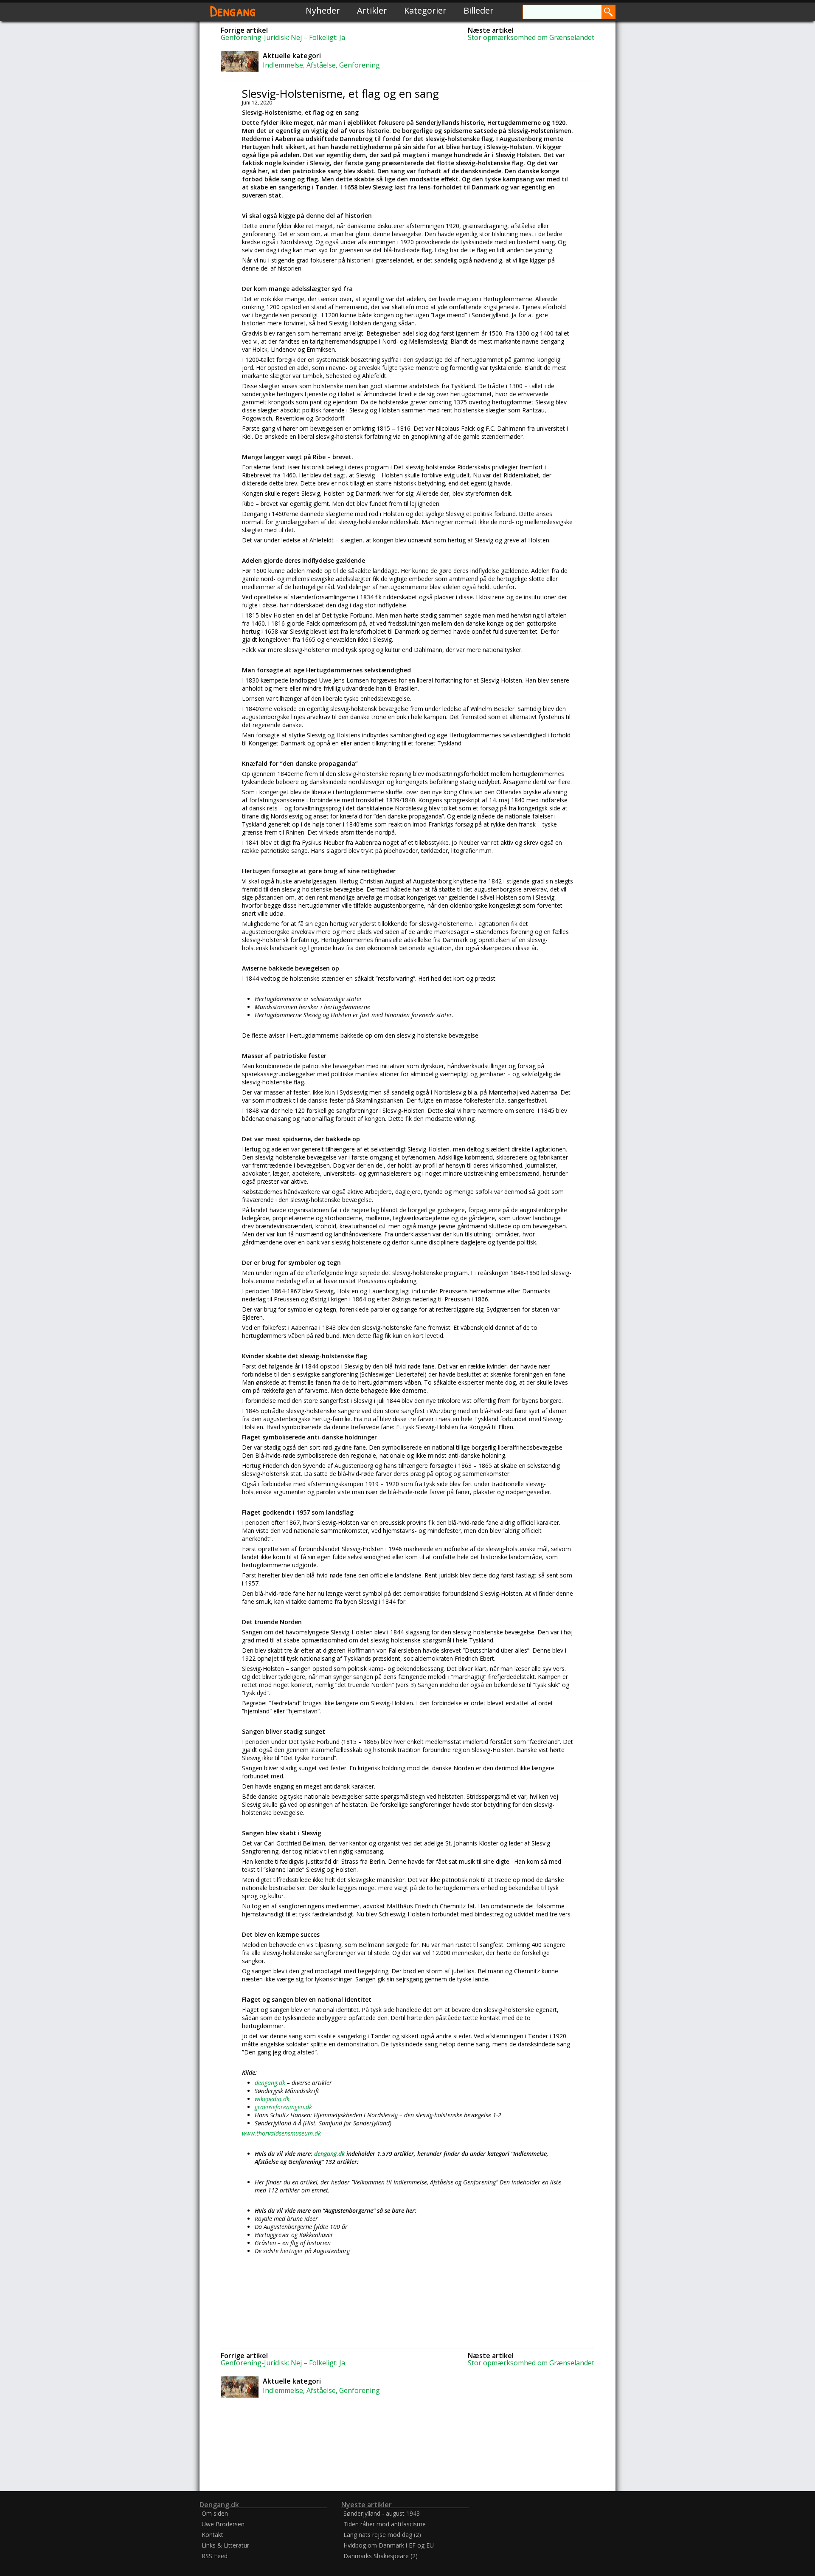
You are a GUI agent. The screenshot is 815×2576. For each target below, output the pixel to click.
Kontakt (212, 2535)
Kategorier (425, 10)
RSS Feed (215, 2556)
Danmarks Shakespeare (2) (381, 2556)
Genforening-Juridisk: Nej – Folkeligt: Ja (283, 37)
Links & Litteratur (225, 2545)
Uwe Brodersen (223, 2524)
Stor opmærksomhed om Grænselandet (531, 37)
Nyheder (323, 10)
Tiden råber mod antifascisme (385, 2524)
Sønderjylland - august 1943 (382, 2513)
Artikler (372, 10)
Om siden (215, 2513)
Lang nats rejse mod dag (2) (382, 2535)
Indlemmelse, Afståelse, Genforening (321, 65)
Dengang (233, 10)
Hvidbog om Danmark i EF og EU (389, 2545)
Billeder (479, 10)
